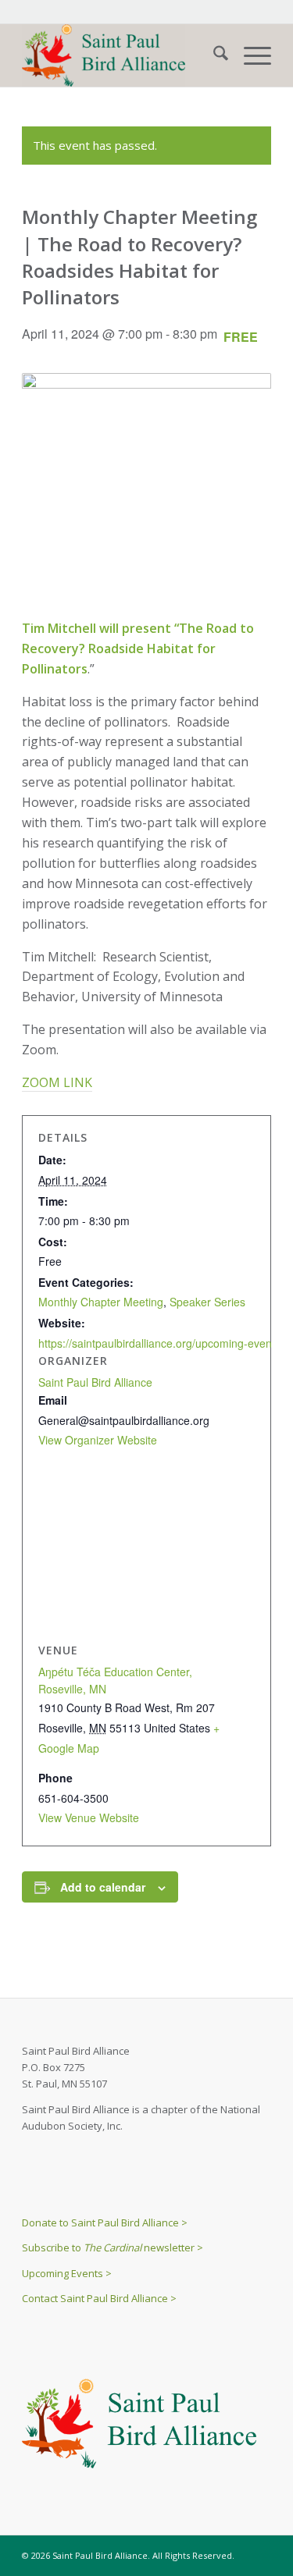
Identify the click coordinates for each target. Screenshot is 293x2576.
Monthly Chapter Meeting (101, 1302)
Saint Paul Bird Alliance (95, 1382)
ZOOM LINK (57, 1082)
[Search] (213, 55)
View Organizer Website (98, 1440)
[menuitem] (213, 55)
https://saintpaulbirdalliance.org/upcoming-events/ (161, 1343)
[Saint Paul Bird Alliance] (121, 55)
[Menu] (250, 55)
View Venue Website (89, 1817)
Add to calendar (103, 1887)
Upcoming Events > (67, 2273)
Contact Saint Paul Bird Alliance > (99, 2298)
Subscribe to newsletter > (113, 2247)
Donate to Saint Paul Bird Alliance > (105, 2222)
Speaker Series (207, 1302)
